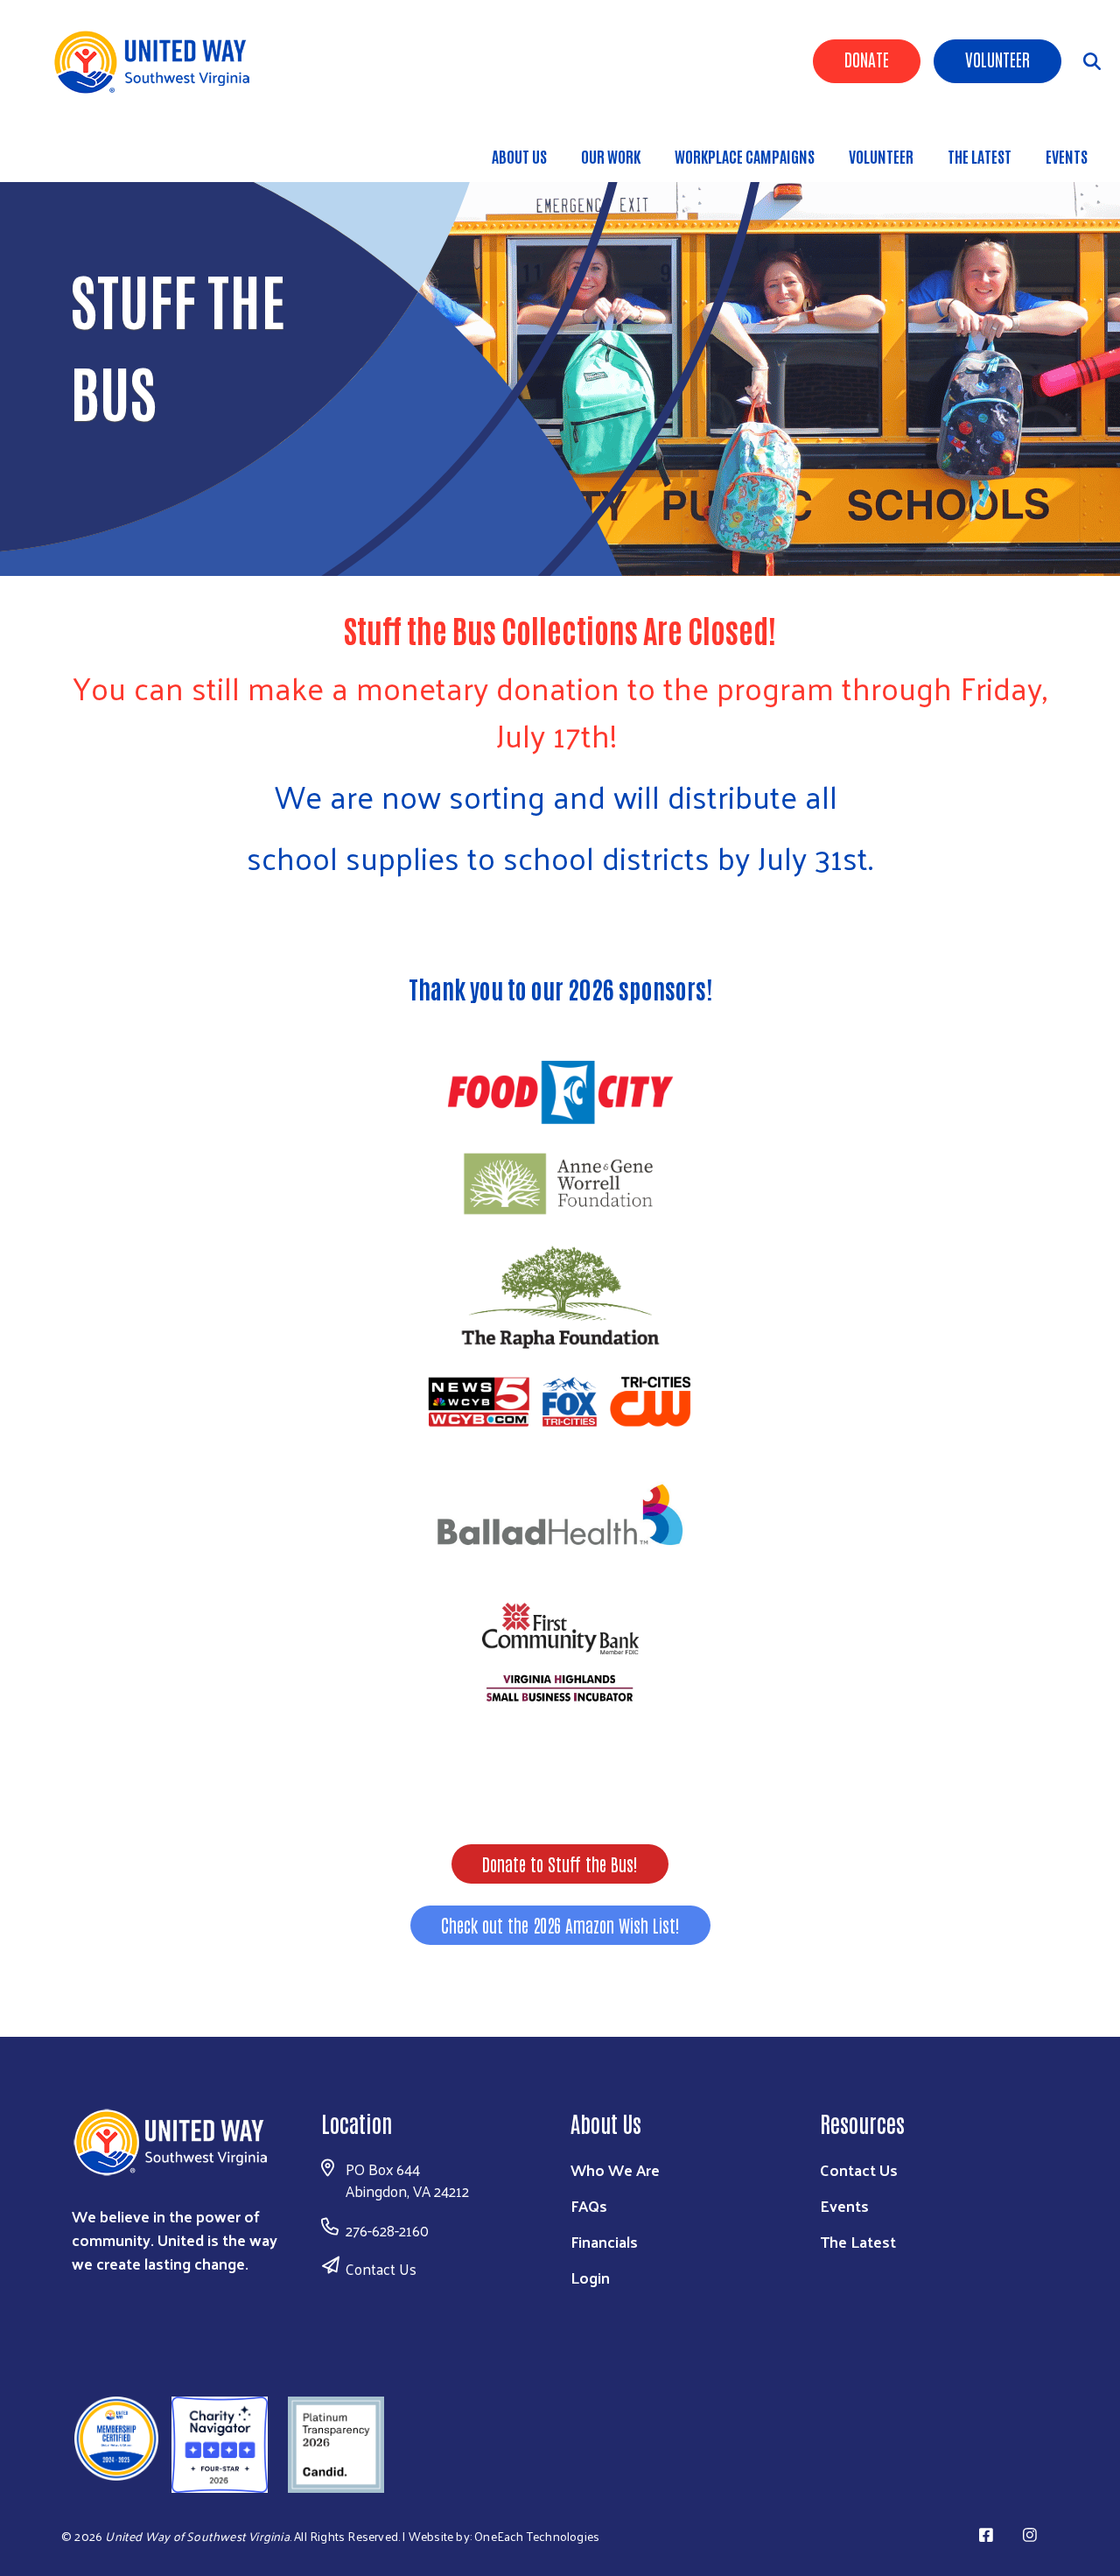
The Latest (980, 156)
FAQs (589, 2205)
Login (590, 2277)
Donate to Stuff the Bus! (560, 1864)
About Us (519, 156)
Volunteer (997, 59)
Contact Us (381, 2269)
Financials (604, 2241)
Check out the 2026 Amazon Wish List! (560, 1925)
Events (1067, 156)
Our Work (611, 156)
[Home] (157, 62)
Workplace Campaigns (745, 156)
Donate (867, 59)
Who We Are (615, 2169)
